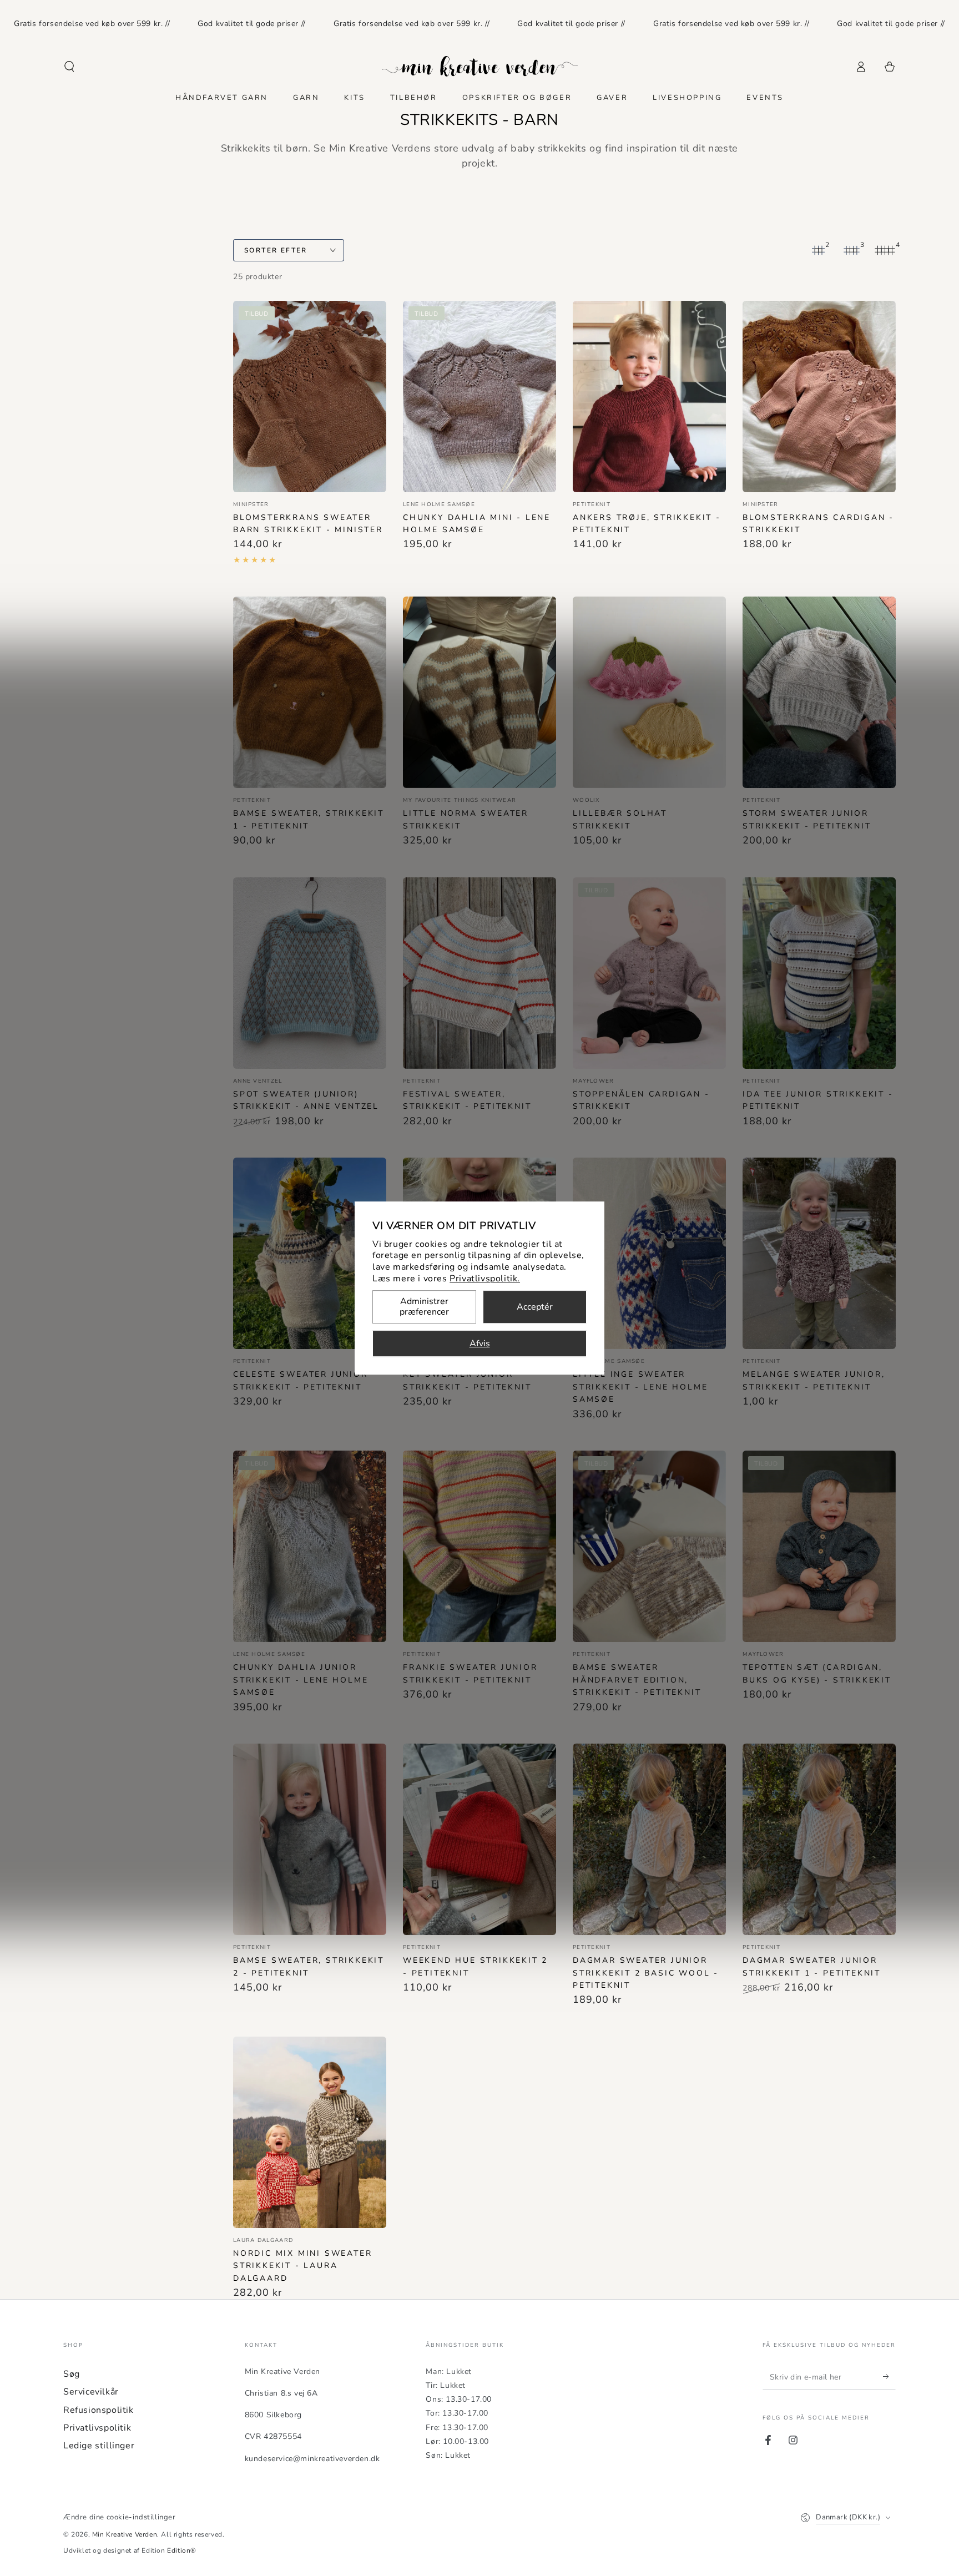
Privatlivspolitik (97, 2428)
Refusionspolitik (99, 2410)
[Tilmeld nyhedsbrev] (889, 2377)
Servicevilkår (91, 2392)
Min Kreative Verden (125, 2534)
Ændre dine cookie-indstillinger (120, 2517)
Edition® (182, 2550)
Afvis (480, 1343)
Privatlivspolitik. (485, 1279)
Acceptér (535, 1307)
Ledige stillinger (99, 2446)
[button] (69, 67)
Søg (72, 2374)
